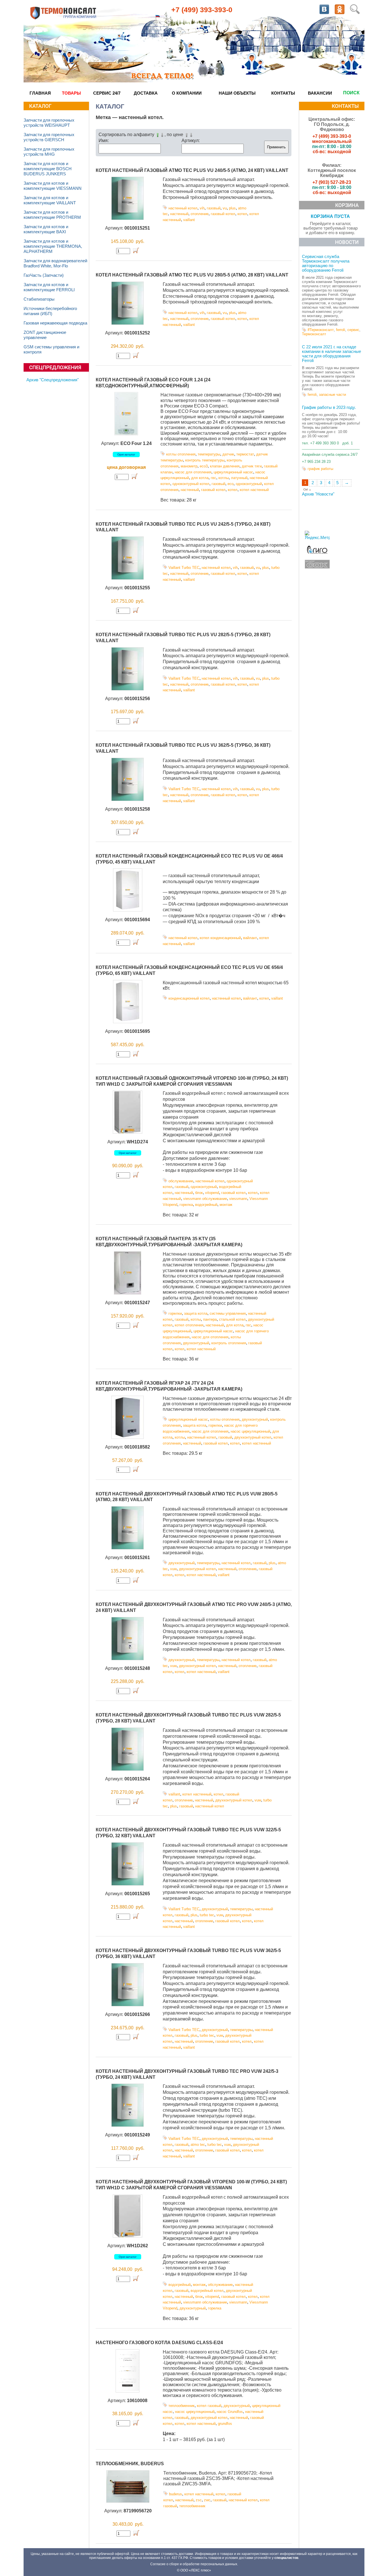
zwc (207, 2500)
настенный (179, 214)
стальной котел (232, 1319)
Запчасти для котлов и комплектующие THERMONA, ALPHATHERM (53, 246)
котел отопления (189, 1325)
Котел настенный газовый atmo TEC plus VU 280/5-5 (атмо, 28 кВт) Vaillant (192, 275)
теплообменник (182, 2406)
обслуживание (181, 1181)
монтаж (226, 1205)
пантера (210, 1319)
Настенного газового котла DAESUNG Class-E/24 (159, 2343)
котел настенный (254, 490)
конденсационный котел (189, 998)
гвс (213, 478)
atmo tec (198, 2145)
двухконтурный (196, 1343)
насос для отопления (193, 472)
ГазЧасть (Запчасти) (44, 275)
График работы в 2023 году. (329, 407)
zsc (199, 2500)
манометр (189, 466)
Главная (40, 93)
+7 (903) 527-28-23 (332, 182)
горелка (186, 1205)
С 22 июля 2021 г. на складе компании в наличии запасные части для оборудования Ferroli (331, 354)
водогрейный (206, 1205)
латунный (239, 478)
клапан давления (225, 466)
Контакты (283, 93)
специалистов (286, 2558)
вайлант (250, 938)
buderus (176, 2494)
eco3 (204, 466)
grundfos (225, 2424)
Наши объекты (237, 93)
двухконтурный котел (253, 1437)
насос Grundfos (230, 2412)
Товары (71, 93)
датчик (228, 454)
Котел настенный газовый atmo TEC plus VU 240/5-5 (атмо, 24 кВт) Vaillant (192, 170)
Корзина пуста (330, 216)
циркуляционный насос (233, 472)
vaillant (189, 220)
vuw (173, 1569)
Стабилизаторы (39, 299)
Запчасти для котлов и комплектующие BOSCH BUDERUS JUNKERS (48, 169)
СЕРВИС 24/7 (107, 93)
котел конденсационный (220, 938)
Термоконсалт (314, 334)
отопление (200, 214)
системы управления (228, 1313)
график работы (320, 469)
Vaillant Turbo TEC (184, 568)
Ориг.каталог (126, 454)
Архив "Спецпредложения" (53, 380)
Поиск (351, 93)
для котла (200, 478)
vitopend (212, 1193)
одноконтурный (249, 484)
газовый (214, 208)
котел (242, 214)
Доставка (146, 93)
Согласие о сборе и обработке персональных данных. (194, 2564)
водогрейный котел (207, 2291)
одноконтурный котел (191, 484)
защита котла (196, 1313)
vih (202, 208)
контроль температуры (205, 460)
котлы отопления (181, 454)
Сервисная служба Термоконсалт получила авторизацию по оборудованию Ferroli (326, 263)
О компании (187, 93)
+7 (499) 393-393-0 (202, 10)
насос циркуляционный (250, 1431)
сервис (353, 330)
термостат (245, 454)
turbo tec (207, 1915)
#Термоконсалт (321, 330)
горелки (175, 1313)
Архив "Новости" (318, 494)
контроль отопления (229, 1343)
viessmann (238, 1199)
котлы (224, 478)
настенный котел (183, 208)
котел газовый (209, 2406)
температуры (209, 454)
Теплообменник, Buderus (130, 2464)
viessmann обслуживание (205, 1199)
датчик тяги (252, 466)
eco (230, 484)
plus (232, 208)
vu (225, 208)
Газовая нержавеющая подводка (55, 323)
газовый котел (223, 214)
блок (199, 1193)
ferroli (341, 330)
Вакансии (320, 93)
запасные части (332, 395)
